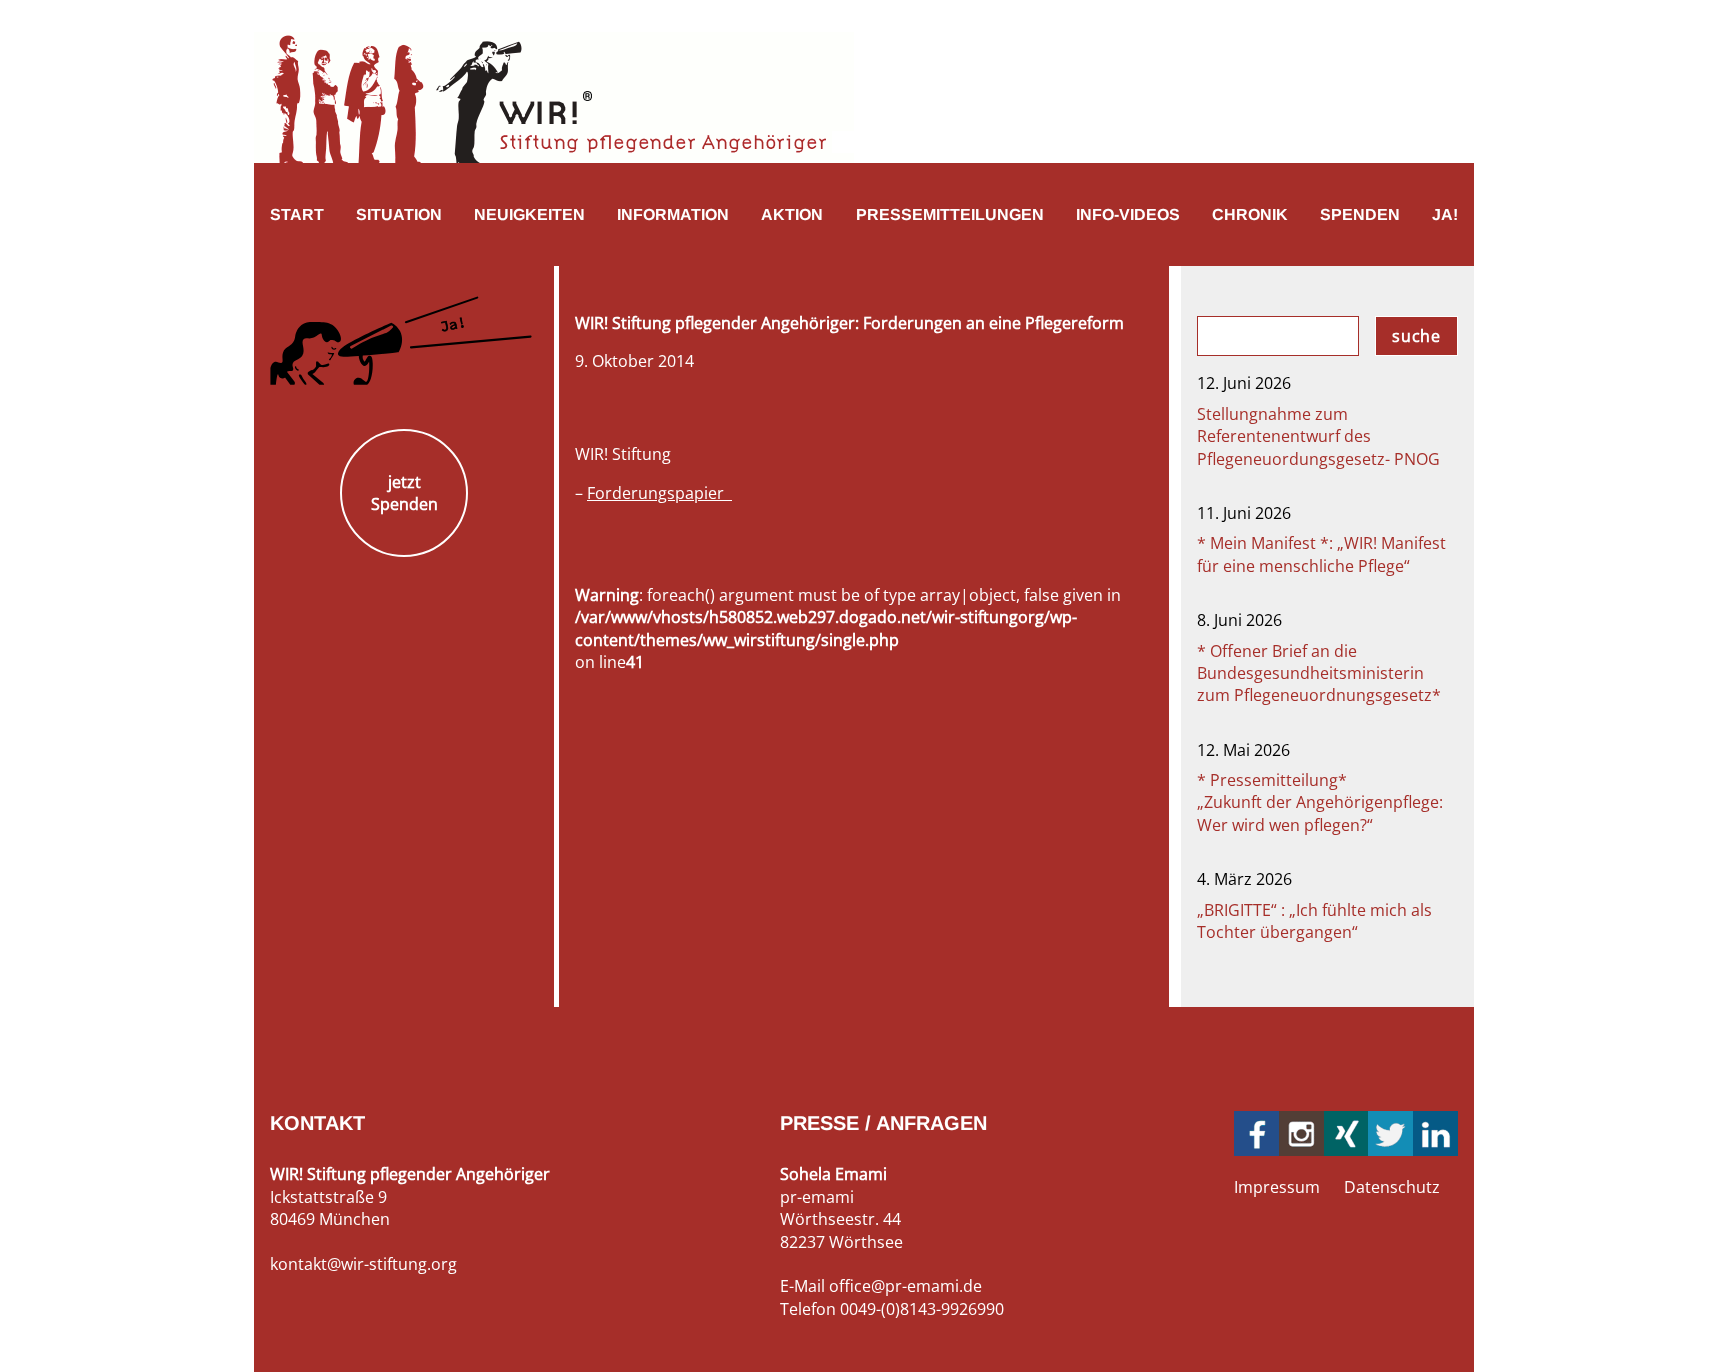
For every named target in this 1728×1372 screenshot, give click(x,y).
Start (297, 214)
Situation (399, 214)
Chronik (1250, 214)
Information (673, 214)
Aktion (792, 214)
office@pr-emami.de (905, 1286)
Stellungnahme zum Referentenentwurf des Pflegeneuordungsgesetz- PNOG (1318, 436)
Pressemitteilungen (950, 214)
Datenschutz (1392, 1187)
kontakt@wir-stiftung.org (363, 1264)
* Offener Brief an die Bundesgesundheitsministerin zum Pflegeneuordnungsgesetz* (1319, 673)
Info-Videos (1128, 214)
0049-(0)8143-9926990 (922, 1309)
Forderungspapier (659, 493)
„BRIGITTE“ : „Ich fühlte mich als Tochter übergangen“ (1314, 921)
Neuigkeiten (529, 214)
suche (1416, 336)
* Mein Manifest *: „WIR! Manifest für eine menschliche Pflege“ (1321, 554)
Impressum (1277, 1187)
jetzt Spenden (404, 493)
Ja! (1445, 214)
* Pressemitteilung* (1320, 802)
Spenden (1360, 214)
